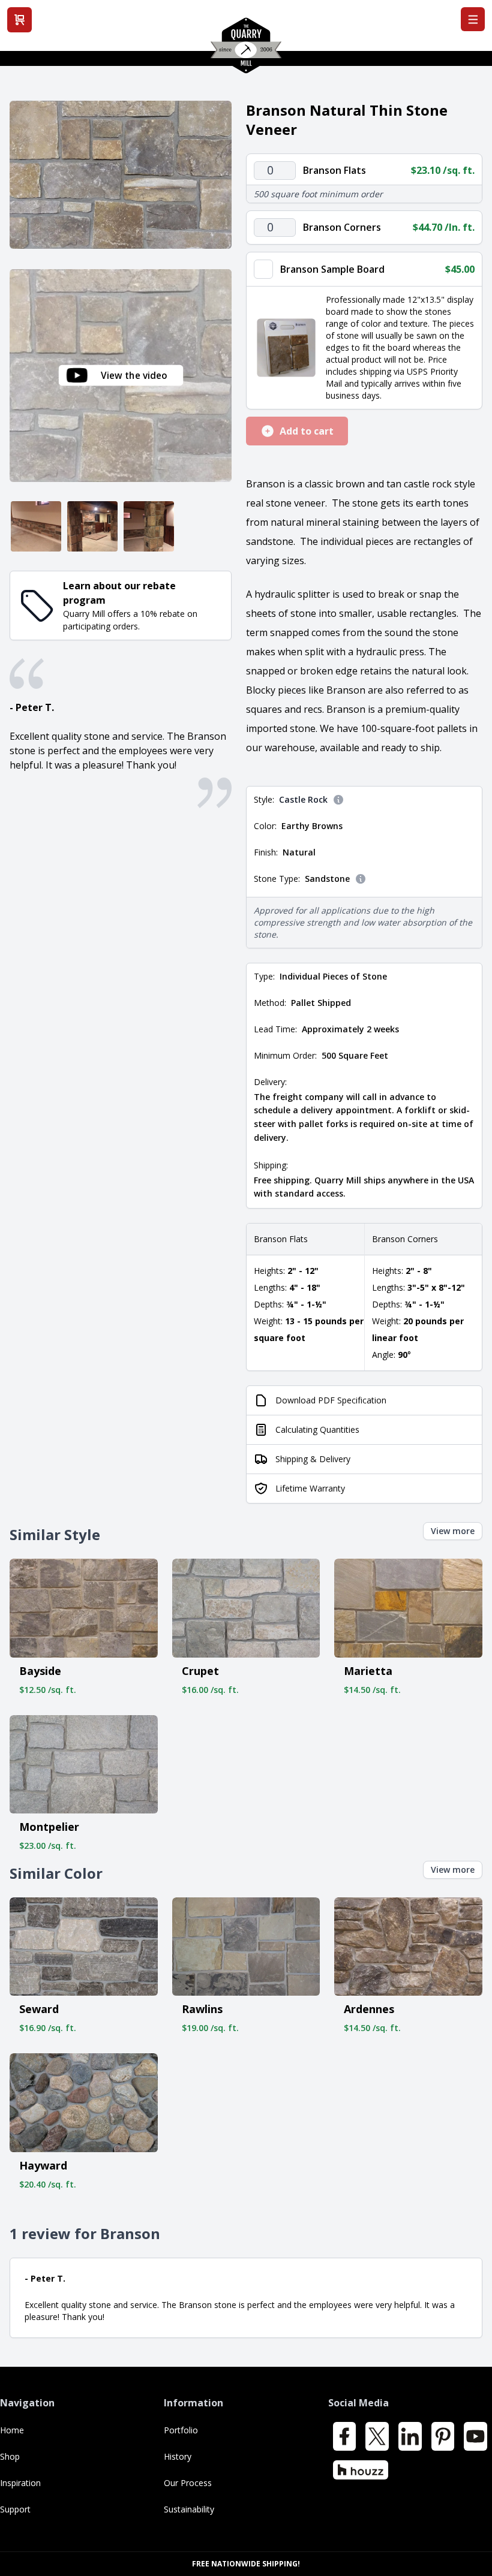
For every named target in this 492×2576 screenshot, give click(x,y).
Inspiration (20, 2483)
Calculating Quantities (317, 1429)
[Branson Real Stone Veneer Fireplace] (92, 526)
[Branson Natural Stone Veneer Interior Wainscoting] (36, 526)
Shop (10, 2456)
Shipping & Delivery (313, 1459)
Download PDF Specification (331, 1400)
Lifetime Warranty (310, 1488)
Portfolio (181, 2430)
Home (12, 2430)
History (178, 2456)
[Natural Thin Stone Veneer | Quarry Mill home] (246, 50)
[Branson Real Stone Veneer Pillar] (149, 526)
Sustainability (189, 2509)
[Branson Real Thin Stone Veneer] (121, 175)
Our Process (188, 2483)
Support (15, 2509)
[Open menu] (473, 19)
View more (453, 1531)
